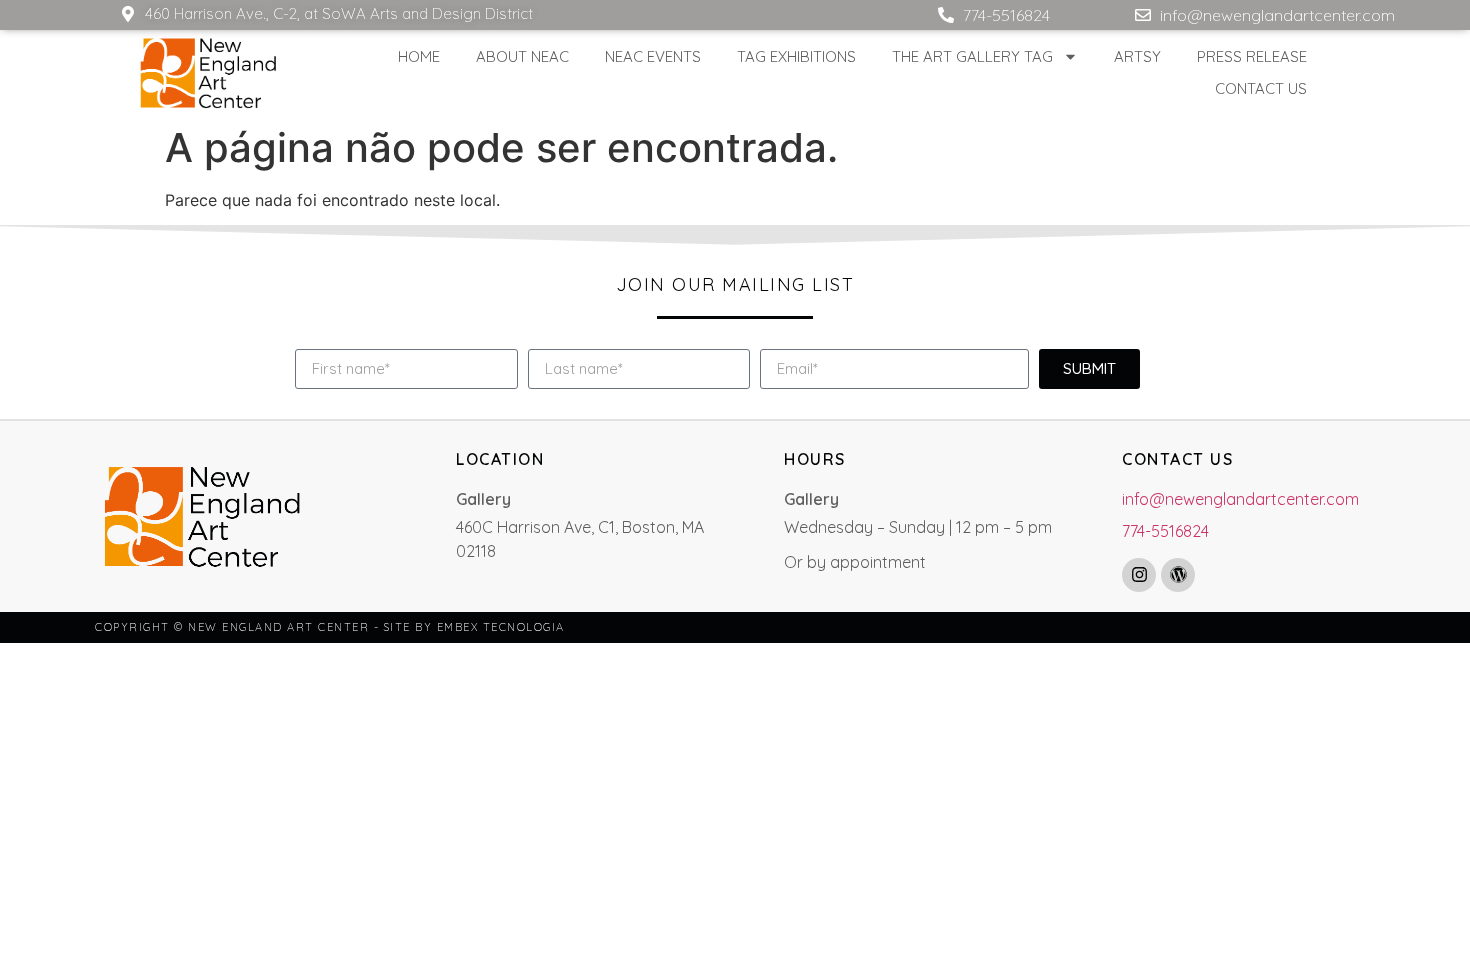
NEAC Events (653, 56)
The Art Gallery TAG (972, 56)
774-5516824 (1165, 531)
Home (419, 56)
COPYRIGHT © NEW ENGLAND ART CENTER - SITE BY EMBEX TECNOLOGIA (330, 627)
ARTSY (1137, 56)
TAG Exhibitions (796, 56)
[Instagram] (1139, 575)
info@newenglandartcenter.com (1240, 499)
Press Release (1252, 56)
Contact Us (1261, 88)
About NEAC (522, 56)
